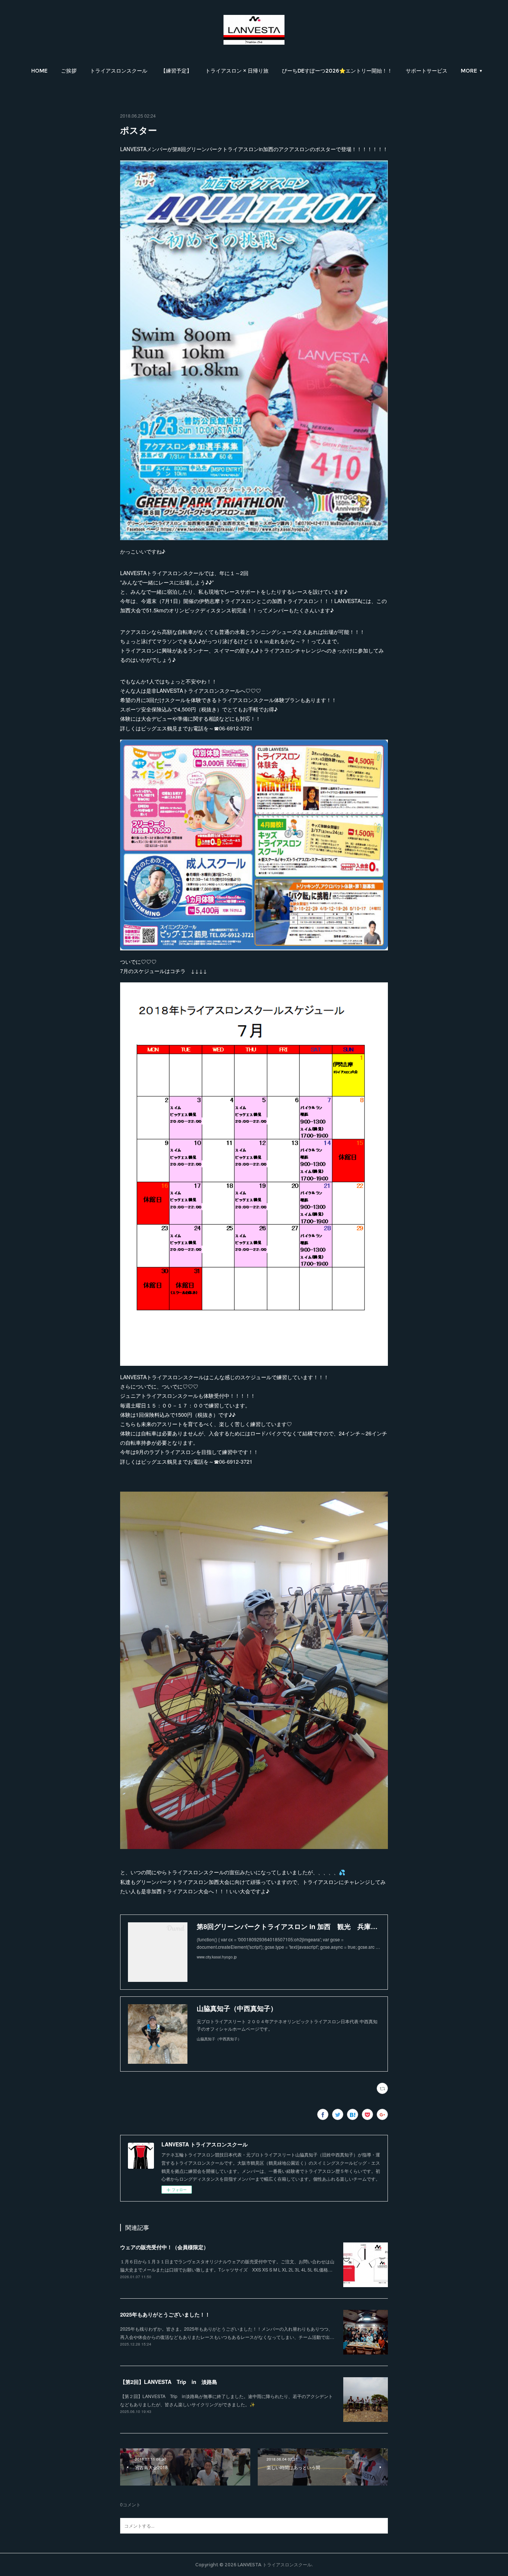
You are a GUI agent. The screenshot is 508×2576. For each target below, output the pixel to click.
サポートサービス (427, 71)
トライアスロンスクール (119, 71)
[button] (39, 71)
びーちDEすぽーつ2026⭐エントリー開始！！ (337, 71)
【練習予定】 (176, 71)
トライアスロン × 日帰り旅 (237, 71)
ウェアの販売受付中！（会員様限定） (164, 2247)
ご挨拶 (69, 71)
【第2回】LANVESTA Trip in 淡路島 (169, 2382)
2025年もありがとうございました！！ (165, 2314)
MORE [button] (469, 71)
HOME (39, 71)
